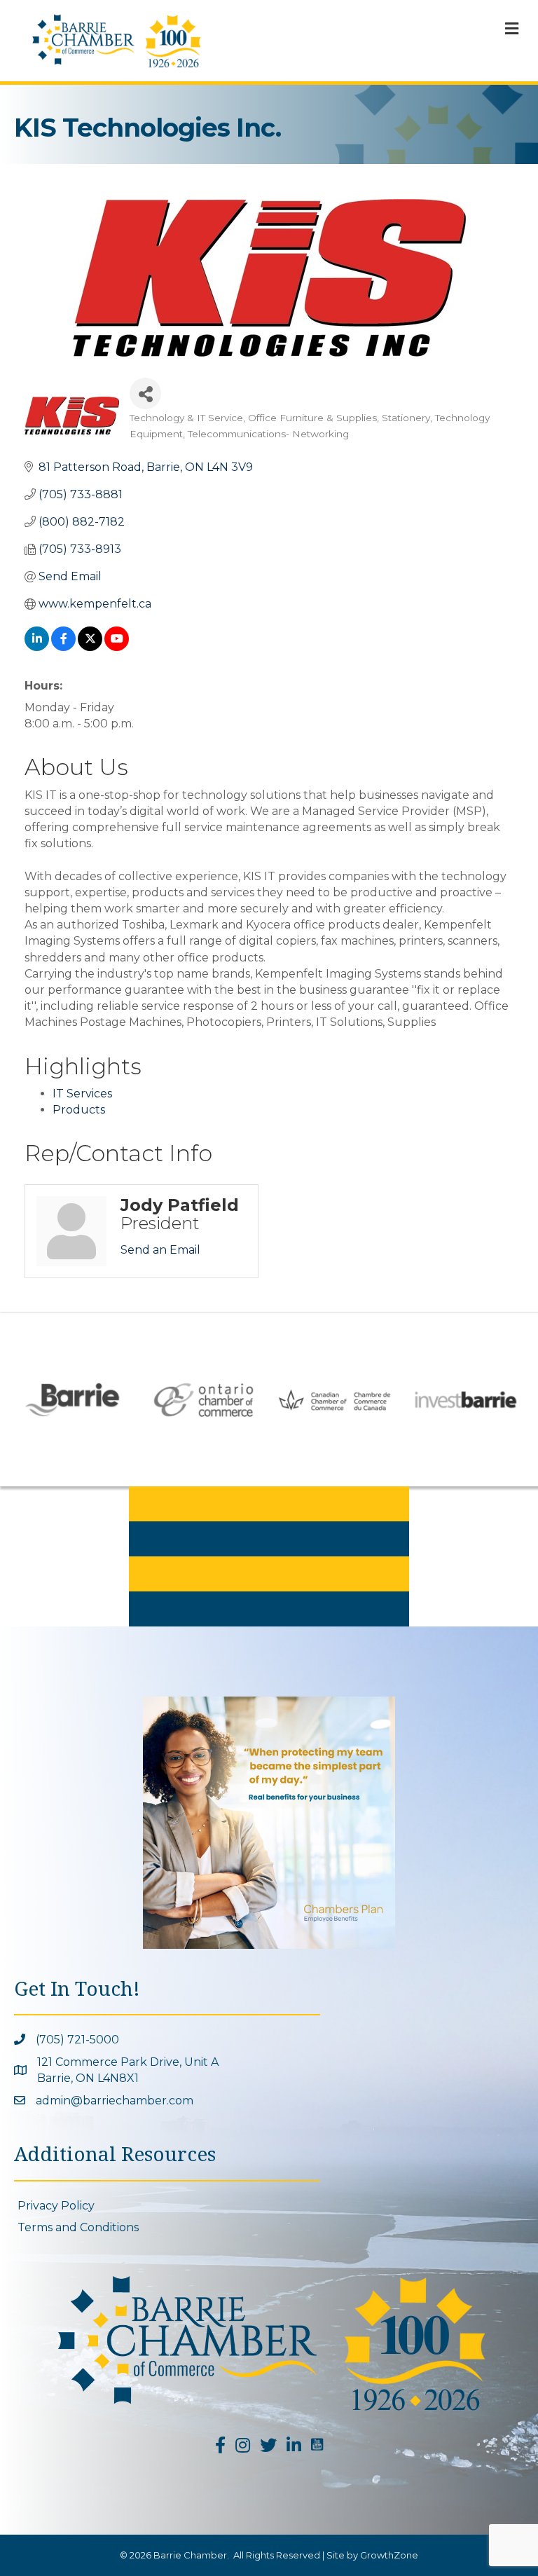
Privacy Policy (56, 2206)
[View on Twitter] (90, 647)
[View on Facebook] (63, 647)
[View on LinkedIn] (37, 647)
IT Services (82, 1094)
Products (79, 1110)
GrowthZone (389, 2555)
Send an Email (160, 1250)
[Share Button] (145, 393)
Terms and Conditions (78, 2227)
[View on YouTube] (117, 647)
